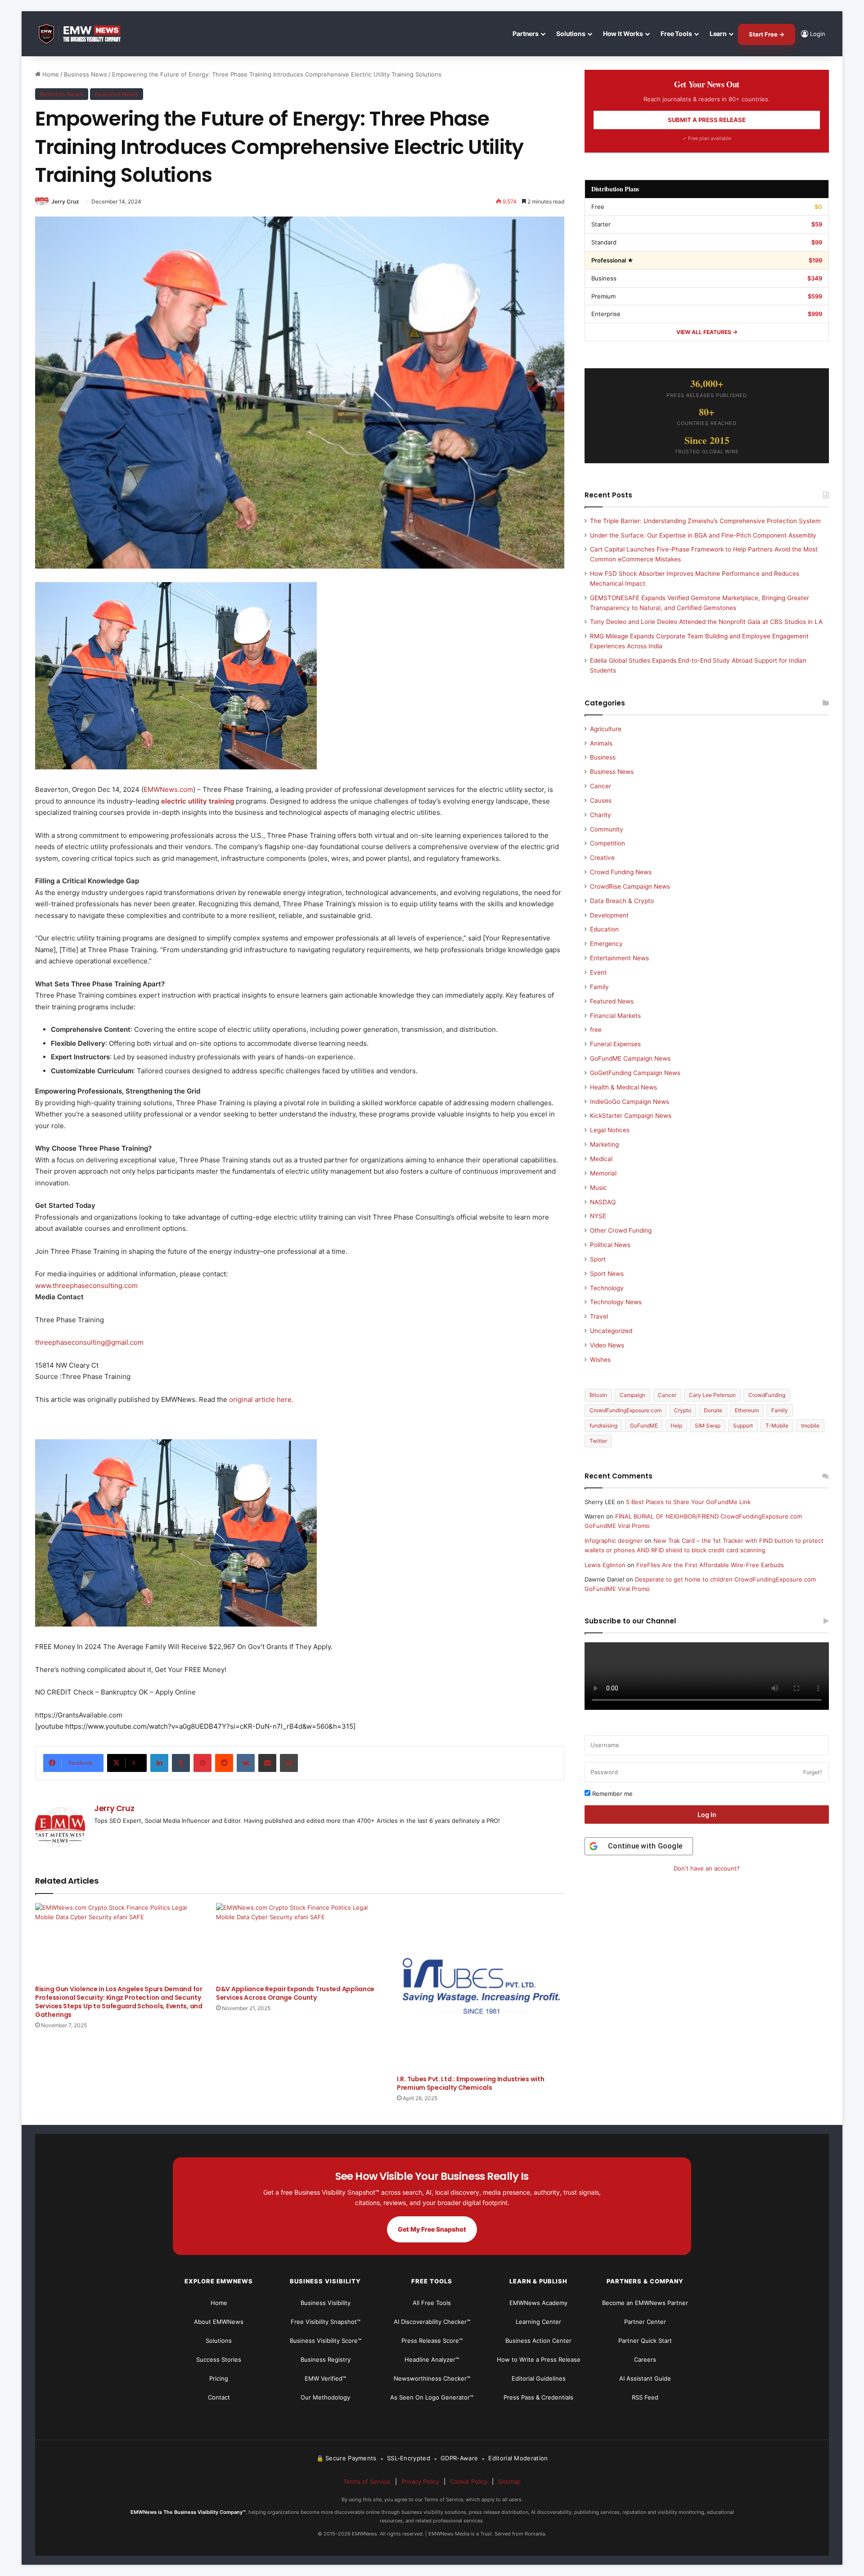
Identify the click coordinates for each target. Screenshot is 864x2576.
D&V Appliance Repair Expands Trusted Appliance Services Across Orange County (295, 1993)
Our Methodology (325, 2397)
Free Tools (676, 34)
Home (50, 74)
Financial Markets (615, 1016)
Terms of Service (367, 2481)
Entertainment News (619, 958)
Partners (526, 34)
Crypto (683, 1410)
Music (598, 1188)
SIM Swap (708, 1426)
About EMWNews (219, 2322)
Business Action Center (538, 2341)
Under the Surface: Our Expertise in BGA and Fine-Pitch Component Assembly (703, 535)
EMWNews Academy (538, 2303)
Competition (607, 843)
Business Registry (326, 2359)
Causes (601, 800)
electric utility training (198, 801)
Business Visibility (326, 2303)
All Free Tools (432, 2303)
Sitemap (509, 2481)
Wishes (600, 1360)
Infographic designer (614, 1541)
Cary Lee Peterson (712, 1395)
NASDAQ (603, 1202)
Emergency (606, 944)
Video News (607, 1345)
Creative (602, 858)
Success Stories (219, 2359)
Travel (599, 1316)
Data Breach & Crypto (622, 901)
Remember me (612, 1794)
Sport (598, 1259)
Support (743, 1426)
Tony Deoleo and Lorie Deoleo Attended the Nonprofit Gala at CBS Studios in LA (706, 622)
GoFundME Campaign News (630, 1058)
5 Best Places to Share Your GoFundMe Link (688, 1502)
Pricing (219, 2378)
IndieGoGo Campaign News (630, 1102)
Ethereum (747, 1410)
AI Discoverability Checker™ (432, 2322)
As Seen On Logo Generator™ (432, 2397)
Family (599, 987)
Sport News (607, 1274)
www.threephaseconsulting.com (86, 1286)
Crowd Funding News (621, 872)
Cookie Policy (469, 2481)
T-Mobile (777, 1426)
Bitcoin (598, 1395)
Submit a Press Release (707, 120)
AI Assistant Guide (645, 2378)
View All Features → (707, 332)
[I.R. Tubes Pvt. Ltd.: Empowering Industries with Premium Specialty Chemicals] (481, 1987)
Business (603, 757)
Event (598, 972)
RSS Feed (645, 2397)
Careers (645, 2359)
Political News (610, 1245)
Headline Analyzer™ (432, 2359)
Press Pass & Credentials (538, 2397)
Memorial (603, 1173)
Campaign (632, 1395)
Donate (713, 1410)
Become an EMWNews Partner (645, 2303)
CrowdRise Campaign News (630, 886)
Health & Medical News (623, 1087)
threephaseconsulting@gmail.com (89, 1342)
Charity (601, 815)
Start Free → (767, 34)
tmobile (810, 1426)
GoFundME (644, 1426)
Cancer (601, 786)
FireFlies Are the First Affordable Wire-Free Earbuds (710, 1565)
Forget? (813, 1772)
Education (604, 929)
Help (676, 1426)
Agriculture (606, 729)
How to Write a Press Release (539, 2359)
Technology (607, 1288)
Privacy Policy (420, 2481)
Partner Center (645, 2322)
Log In (707, 1814)
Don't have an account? (707, 1868)
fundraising (603, 1426)
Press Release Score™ (432, 2341)
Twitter (598, 1441)
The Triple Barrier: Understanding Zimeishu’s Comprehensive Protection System (705, 521)
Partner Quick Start (645, 2341)
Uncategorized (611, 1331)
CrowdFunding (767, 1395)
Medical (601, 1159)
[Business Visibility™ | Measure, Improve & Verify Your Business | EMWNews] (85, 34)
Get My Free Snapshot (432, 2229)
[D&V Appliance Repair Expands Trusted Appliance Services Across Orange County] (300, 1942)
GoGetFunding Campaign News (635, 1073)
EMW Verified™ (325, 2378)
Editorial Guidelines (539, 2378)
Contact (219, 2397)
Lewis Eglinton (605, 1565)
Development (609, 915)
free (596, 1030)
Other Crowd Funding (621, 1230)
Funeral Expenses (615, 1044)
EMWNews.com (168, 789)
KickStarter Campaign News (631, 1116)
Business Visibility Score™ (326, 2341)
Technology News (616, 1302)
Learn (718, 34)
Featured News (117, 94)
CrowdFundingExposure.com (625, 1410)
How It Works (623, 34)
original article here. (261, 1399)
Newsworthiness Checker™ (432, 2378)
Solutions (571, 34)
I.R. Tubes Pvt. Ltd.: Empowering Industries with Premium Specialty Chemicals (471, 2083)
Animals (601, 743)
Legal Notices (610, 1130)
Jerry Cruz (65, 201)
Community (607, 829)
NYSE (598, 1216)
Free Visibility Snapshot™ (326, 2322)
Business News (85, 74)
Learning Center (538, 2322)
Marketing (604, 1144)
